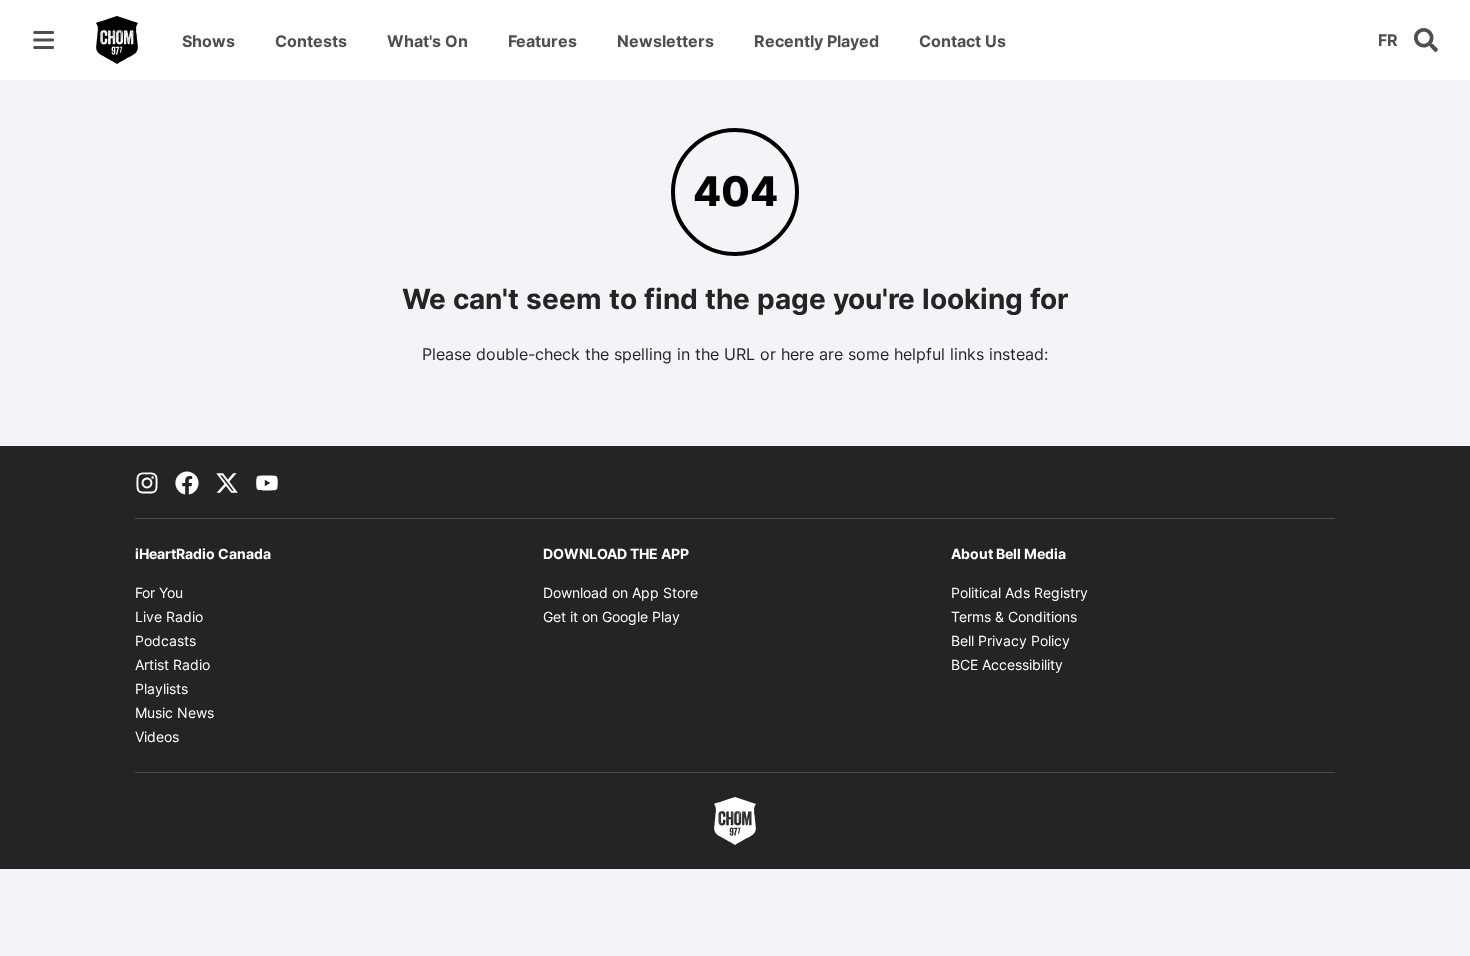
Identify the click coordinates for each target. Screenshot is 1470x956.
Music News (174, 712)
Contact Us (962, 41)
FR (1388, 40)
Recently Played (816, 41)
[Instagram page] (147, 482)
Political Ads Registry (1019, 592)
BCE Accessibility (1007, 664)
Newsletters (665, 41)
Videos (157, 736)
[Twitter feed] (227, 482)
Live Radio (169, 616)
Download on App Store (620, 592)
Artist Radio (172, 664)
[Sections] (44, 40)
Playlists (161, 688)
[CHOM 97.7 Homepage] (117, 40)
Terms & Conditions (1014, 616)
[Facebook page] (187, 482)
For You (159, 592)
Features (542, 41)
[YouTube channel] (267, 482)
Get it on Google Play (611, 616)
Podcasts (165, 640)
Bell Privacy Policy (1010, 640)
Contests (311, 41)
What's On (427, 41)
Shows (208, 41)
